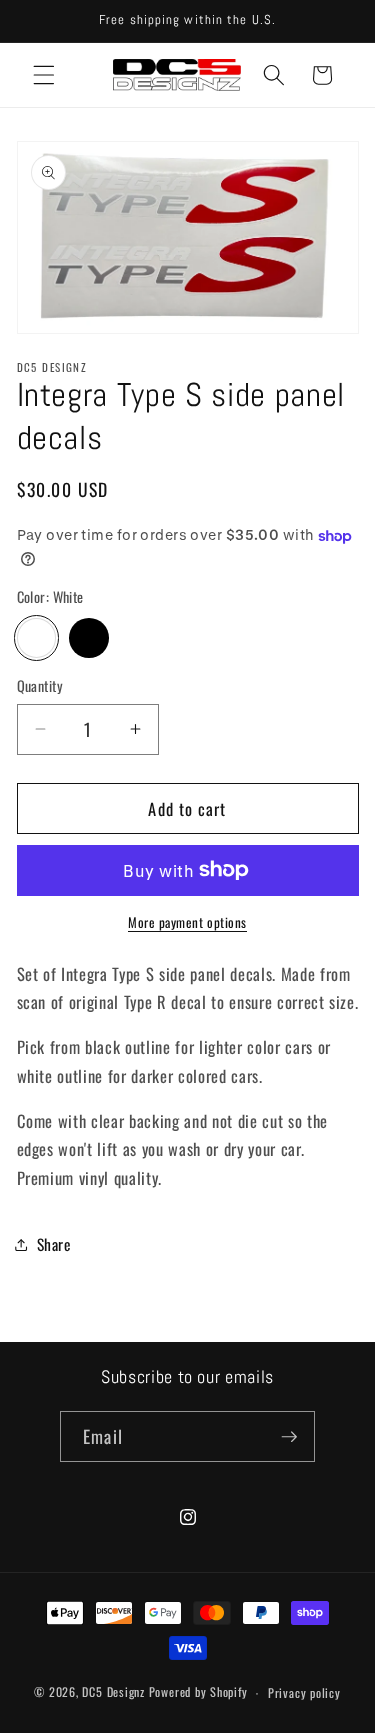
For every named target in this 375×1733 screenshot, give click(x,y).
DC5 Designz (113, 1692)
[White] (37, 638)
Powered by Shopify (198, 1692)
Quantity (40, 686)
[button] (44, 75)
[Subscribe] (289, 1437)
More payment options (187, 922)
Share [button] (54, 1244)
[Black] (89, 638)
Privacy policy (304, 1692)
